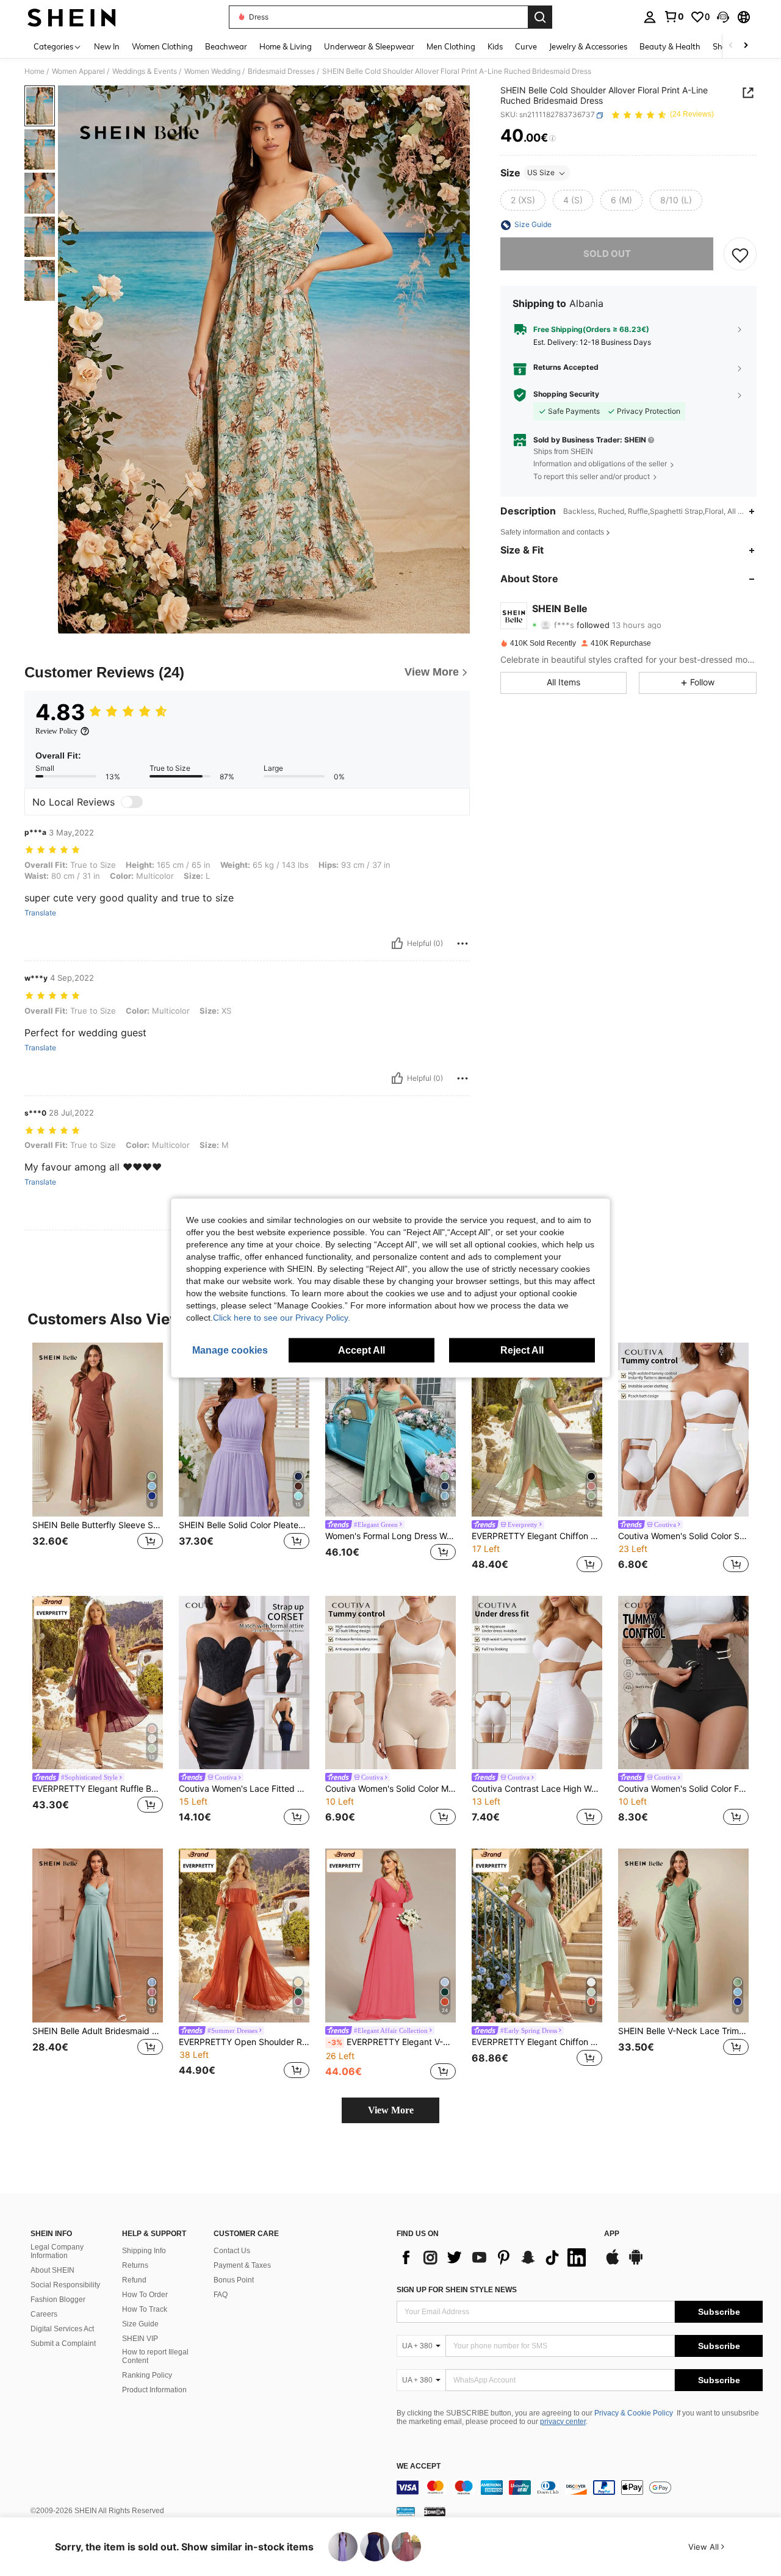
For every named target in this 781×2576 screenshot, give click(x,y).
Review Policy (56, 731)
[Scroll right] (746, 46)
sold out (607, 254)
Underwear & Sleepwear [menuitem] (369, 46)
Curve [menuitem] (526, 46)
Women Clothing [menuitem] (162, 46)
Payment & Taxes (242, 2265)
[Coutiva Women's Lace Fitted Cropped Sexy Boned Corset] (244, 1683)
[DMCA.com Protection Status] (435, 2511)
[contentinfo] (580, 2488)
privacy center (563, 2422)
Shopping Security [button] (566, 395)
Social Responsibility (65, 2285)
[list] (494, 2257)
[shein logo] (72, 17)
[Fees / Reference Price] (552, 139)
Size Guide (140, 2324)
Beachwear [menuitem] (226, 46)
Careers (44, 2314)
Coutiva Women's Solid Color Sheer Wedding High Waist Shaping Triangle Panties (683, 1536)
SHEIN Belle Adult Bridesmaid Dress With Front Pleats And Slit (98, 2031)
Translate (40, 913)
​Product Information (154, 2390)
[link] (674, 16)
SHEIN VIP (140, 2339)
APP (612, 2234)
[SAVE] (740, 254)
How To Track (145, 2309)
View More (391, 2110)
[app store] (613, 2263)
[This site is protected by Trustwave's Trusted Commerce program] (406, 2511)
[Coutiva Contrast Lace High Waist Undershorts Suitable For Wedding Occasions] (537, 1683)
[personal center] (650, 17)
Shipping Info (144, 2251)
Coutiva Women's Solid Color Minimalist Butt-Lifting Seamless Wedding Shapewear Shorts (390, 1789)
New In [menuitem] (107, 46)
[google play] (636, 2263)
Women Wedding (212, 71)
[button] (723, 17)
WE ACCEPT (419, 2466)
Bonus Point (234, 2280)
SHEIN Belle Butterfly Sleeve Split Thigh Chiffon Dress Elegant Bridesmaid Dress (98, 1525)
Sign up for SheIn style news (457, 2290)
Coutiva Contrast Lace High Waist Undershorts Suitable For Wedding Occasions (537, 1789)
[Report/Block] (462, 943)
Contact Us (232, 2251)
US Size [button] (541, 173)
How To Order (145, 2295)
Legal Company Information (57, 2251)
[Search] (540, 17)
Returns (135, 2265)
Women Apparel (78, 71)
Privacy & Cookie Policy (634, 2413)
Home (34, 71)
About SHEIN (52, 2270)
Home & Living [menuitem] (286, 46)
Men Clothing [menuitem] (451, 46)
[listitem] (98, 1459)
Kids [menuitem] (495, 46)
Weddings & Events (145, 71)
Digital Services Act (62, 2329)
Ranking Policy (147, 2375)
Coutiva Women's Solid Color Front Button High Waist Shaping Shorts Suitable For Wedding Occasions (683, 1789)
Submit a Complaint (63, 2343)
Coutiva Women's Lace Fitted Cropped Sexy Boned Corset (244, 1789)
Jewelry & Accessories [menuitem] (588, 46)
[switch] (132, 802)
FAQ (221, 2295)
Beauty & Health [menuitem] (670, 46)
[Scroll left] (731, 46)
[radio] (523, 201)
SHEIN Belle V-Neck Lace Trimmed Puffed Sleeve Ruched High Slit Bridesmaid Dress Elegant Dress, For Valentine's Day (683, 2031)
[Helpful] (397, 943)
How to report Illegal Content (155, 2356)
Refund (134, 2280)
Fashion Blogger (58, 2300)
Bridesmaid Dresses (281, 71)
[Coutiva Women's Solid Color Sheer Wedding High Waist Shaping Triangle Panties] (683, 1430)
